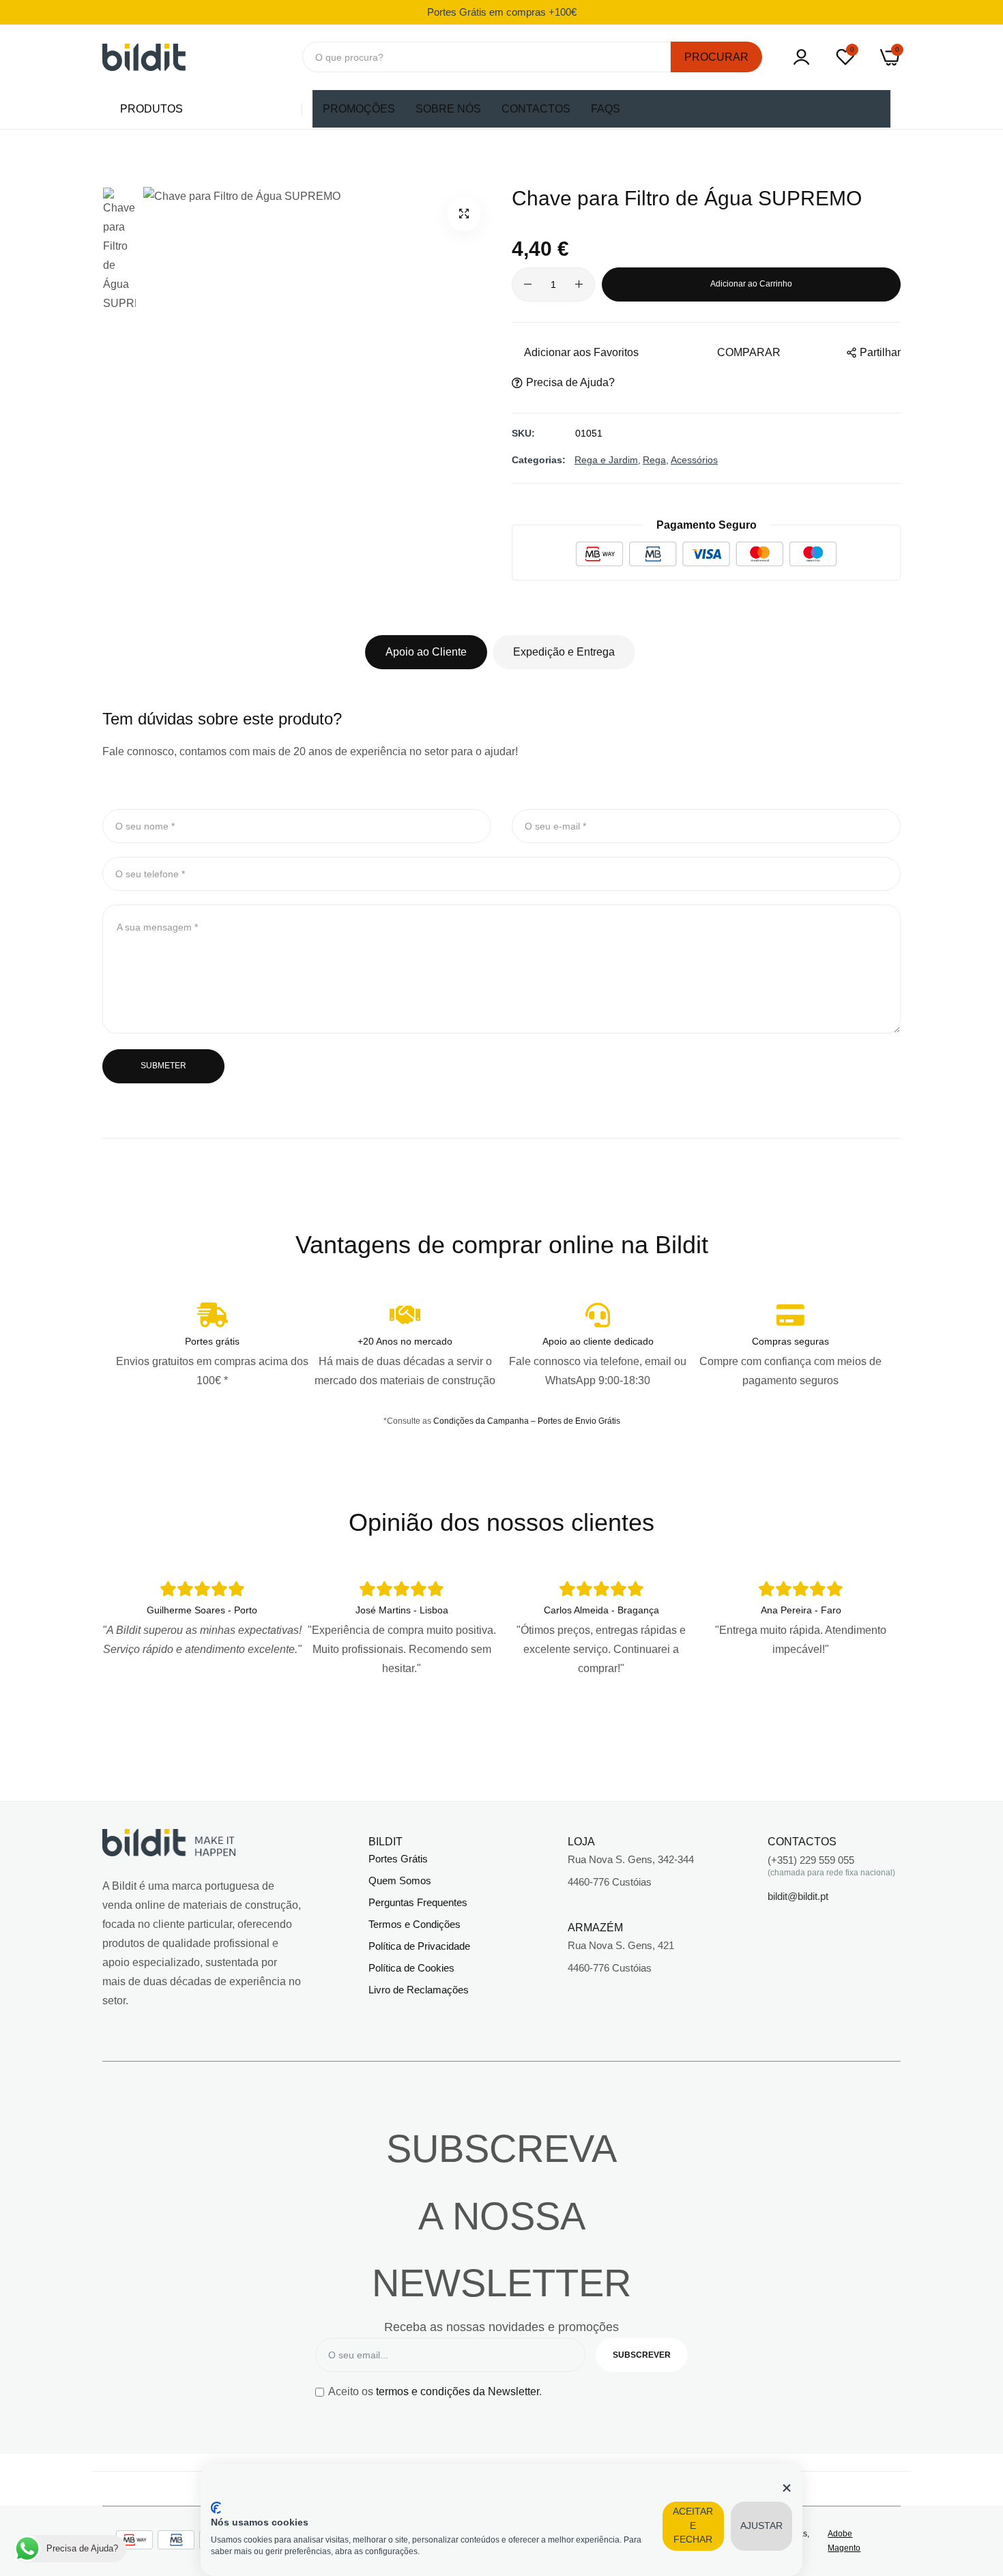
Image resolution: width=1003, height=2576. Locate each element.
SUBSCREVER (642, 2355)
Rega (654, 460)
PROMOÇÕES (359, 109)
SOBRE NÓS (448, 109)
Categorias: (539, 460)
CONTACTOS (536, 109)
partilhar (880, 352)
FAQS (606, 109)
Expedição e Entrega (564, 652)
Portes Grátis (398, 1859)
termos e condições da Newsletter (457, 2391)
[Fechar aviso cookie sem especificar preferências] (787, 2488)
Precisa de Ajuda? (570, 382)
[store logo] (144, 57)
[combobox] (487, 57)
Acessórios (694, 460)
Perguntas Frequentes (418, 1902)
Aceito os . (435, 2391)
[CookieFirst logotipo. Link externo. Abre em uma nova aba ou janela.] (216, 2508)
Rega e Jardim (606, 460)
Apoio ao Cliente (426, 652)
